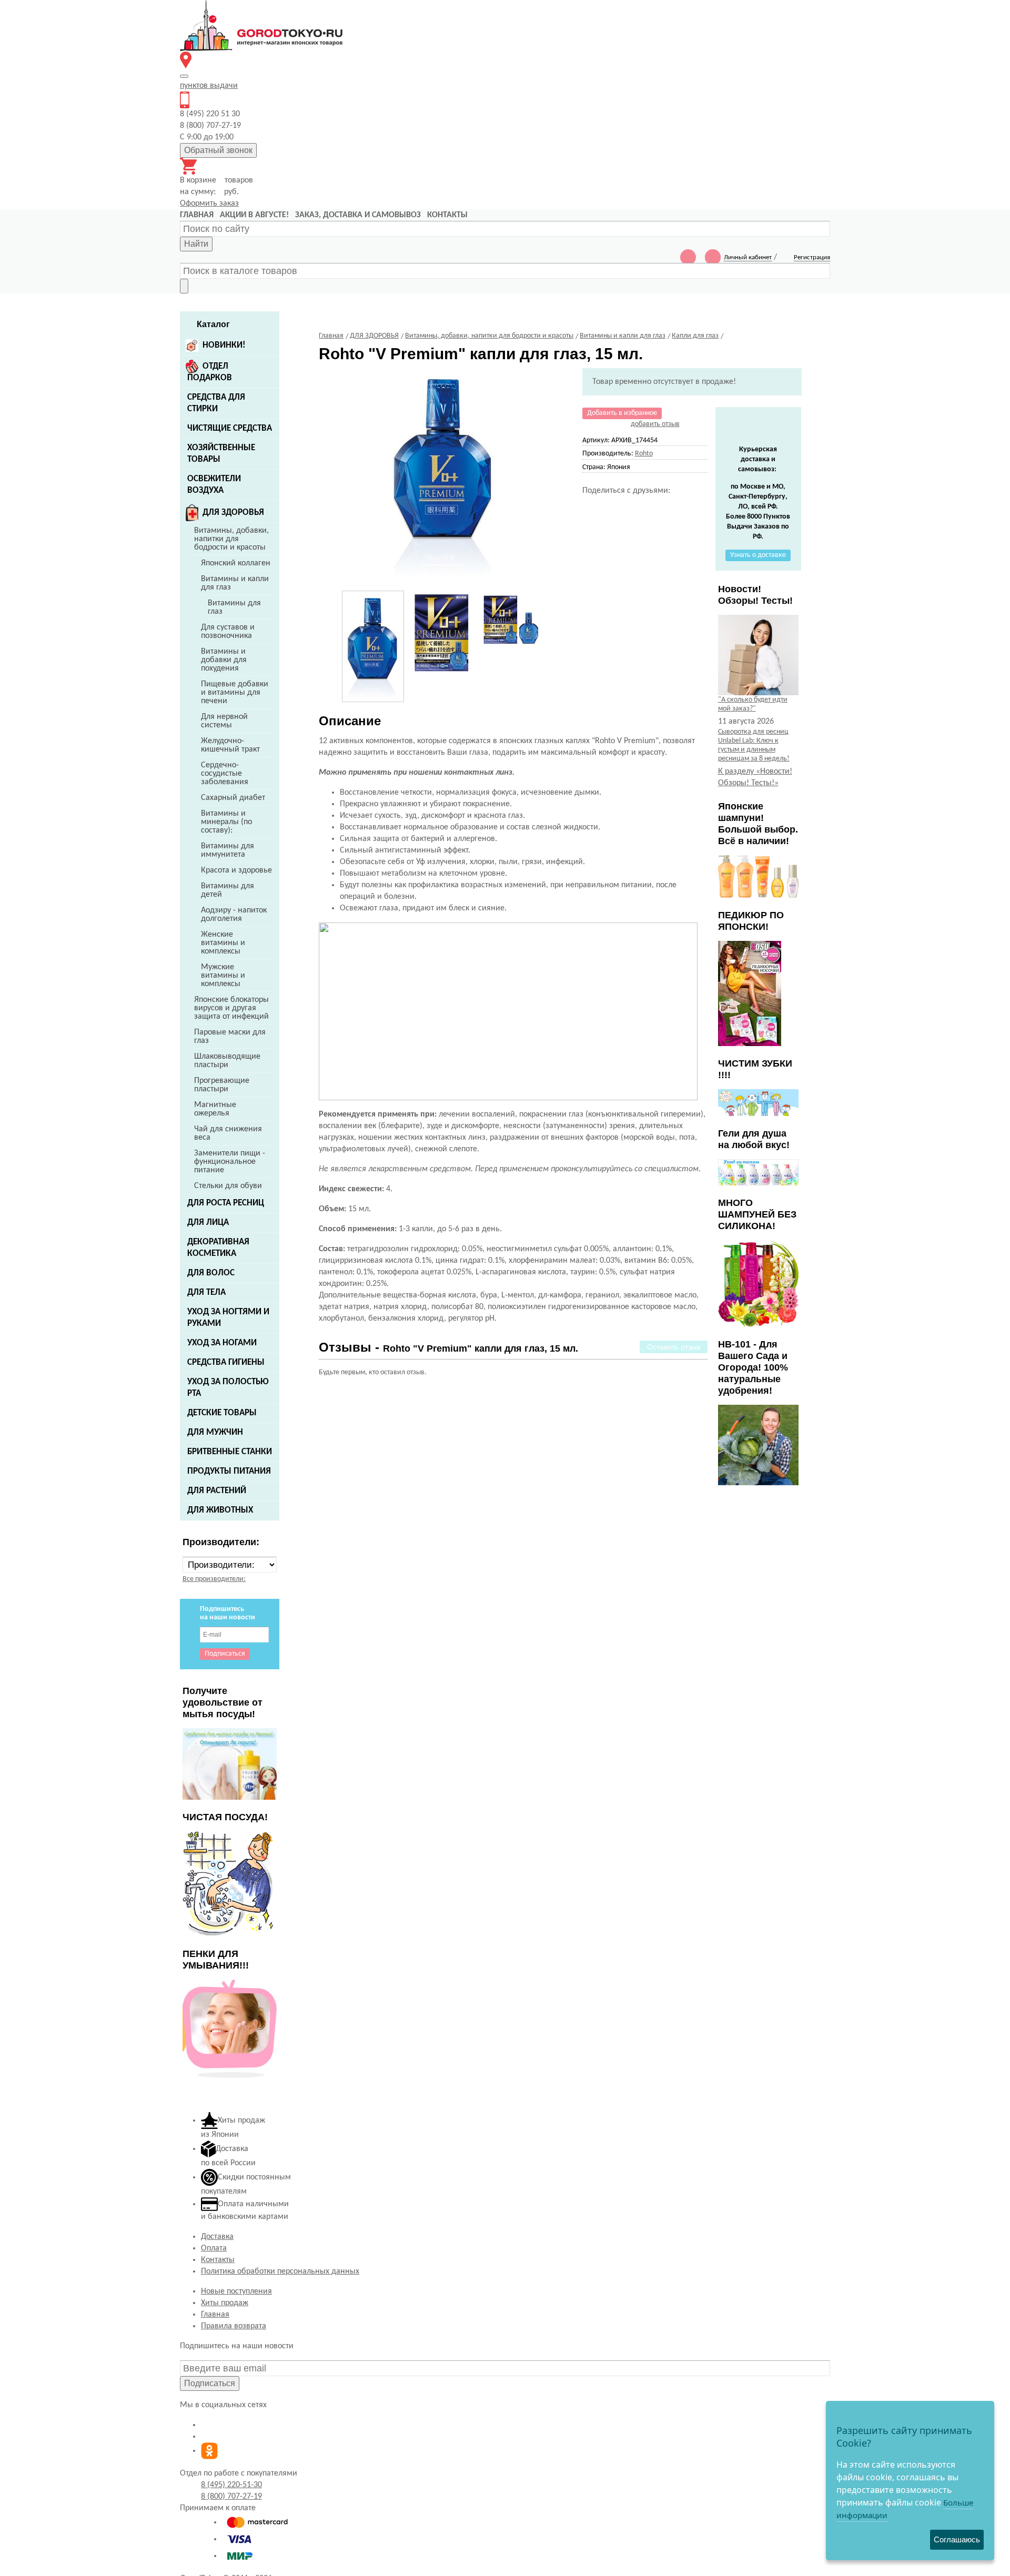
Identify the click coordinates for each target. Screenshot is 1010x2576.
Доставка (217, 2237)
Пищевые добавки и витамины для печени (235, 693)
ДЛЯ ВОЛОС (211, 1273)
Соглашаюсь (957, 2539)
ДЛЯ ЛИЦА (208, 1223)
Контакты (218, 2260)
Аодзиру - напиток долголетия (234, 915)
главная (197, 215)
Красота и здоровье (236, 870)
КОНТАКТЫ (447, 215)
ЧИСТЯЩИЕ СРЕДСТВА (230, 428)
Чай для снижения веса (228, 1133)
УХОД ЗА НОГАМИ (222, 1343)
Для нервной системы (224, 721)
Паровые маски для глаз (230, 1037)
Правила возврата (234, 2326)
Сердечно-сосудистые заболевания (225, 774)
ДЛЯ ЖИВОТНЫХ (220, 1510)
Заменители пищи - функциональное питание (230, 1162)
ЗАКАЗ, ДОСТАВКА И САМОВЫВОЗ (358, 215)
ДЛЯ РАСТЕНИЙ (217, 1491)
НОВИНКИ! (224, 345)
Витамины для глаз (234, 607)
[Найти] (184, 286)
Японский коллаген (236, 563)
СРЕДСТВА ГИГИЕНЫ (226, 1362)
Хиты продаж (225, 2303)
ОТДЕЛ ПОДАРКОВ (210, 372)
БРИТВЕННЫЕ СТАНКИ (230, 1452)
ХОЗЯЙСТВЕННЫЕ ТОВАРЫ (221, 454)
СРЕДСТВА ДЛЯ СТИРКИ (216, 403)
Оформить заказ (209, 204)
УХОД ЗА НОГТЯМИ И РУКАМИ (228, 1318)
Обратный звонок (218, 150)
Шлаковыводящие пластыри (227, 1061)
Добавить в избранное (622, 413)
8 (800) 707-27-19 (231, 2497)
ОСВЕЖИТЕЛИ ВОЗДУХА (214, 485)
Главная (215, 2315)
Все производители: (214, 1579)
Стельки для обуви (228, 1186)
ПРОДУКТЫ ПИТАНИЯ (229, 1471)
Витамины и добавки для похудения (224, 660)
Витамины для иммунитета (228, 850)
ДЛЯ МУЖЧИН (215, 1432)
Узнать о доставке (758, 555)
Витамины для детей (228, 890)
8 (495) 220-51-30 (231, 2485)
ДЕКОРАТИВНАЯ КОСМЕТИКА (218, 1248)
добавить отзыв (655, 424)
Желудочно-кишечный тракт (230, 745)
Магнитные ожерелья (215, 1109)
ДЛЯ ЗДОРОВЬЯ (233, 513)
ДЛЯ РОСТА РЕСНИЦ (226, 1203)
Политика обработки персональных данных (280, 2271)
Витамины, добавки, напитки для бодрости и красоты (231, 539)
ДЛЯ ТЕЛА (206, 1292)
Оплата (214, 2248)
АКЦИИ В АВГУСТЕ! (254, 215)
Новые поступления (236, 2291)
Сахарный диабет (233, 798)
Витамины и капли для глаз (235, 583)
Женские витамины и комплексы (223, 943)
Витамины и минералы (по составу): (226, 822)
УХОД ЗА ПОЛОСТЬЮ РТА (228, 1388)
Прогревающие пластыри (222, 1085)
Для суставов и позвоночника (228, 632)
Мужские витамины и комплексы (223, 976)
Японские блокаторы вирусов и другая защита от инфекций (231, 1008)
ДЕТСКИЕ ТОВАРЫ (222, 1413)
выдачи (209, 86)
